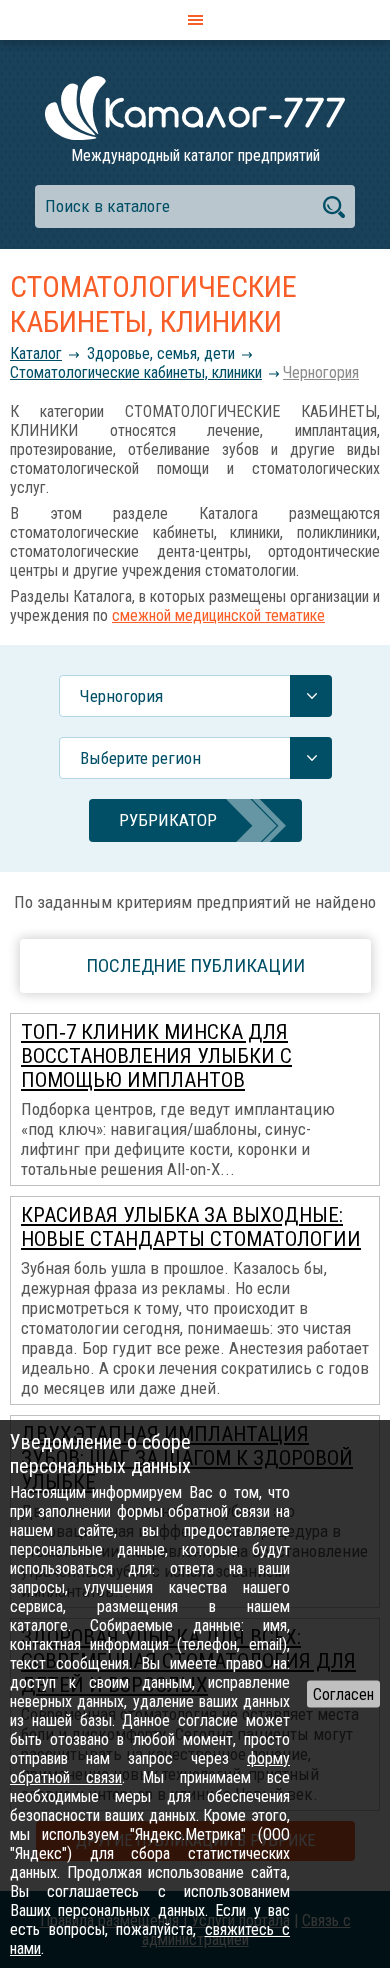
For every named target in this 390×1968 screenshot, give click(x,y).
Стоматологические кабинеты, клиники (136, 372)
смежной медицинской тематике (218, 615)
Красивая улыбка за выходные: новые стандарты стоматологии (191, 1227)
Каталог (36, 353)
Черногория (321, 372)
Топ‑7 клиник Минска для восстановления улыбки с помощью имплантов (156, 1056)
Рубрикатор (168, 820)
